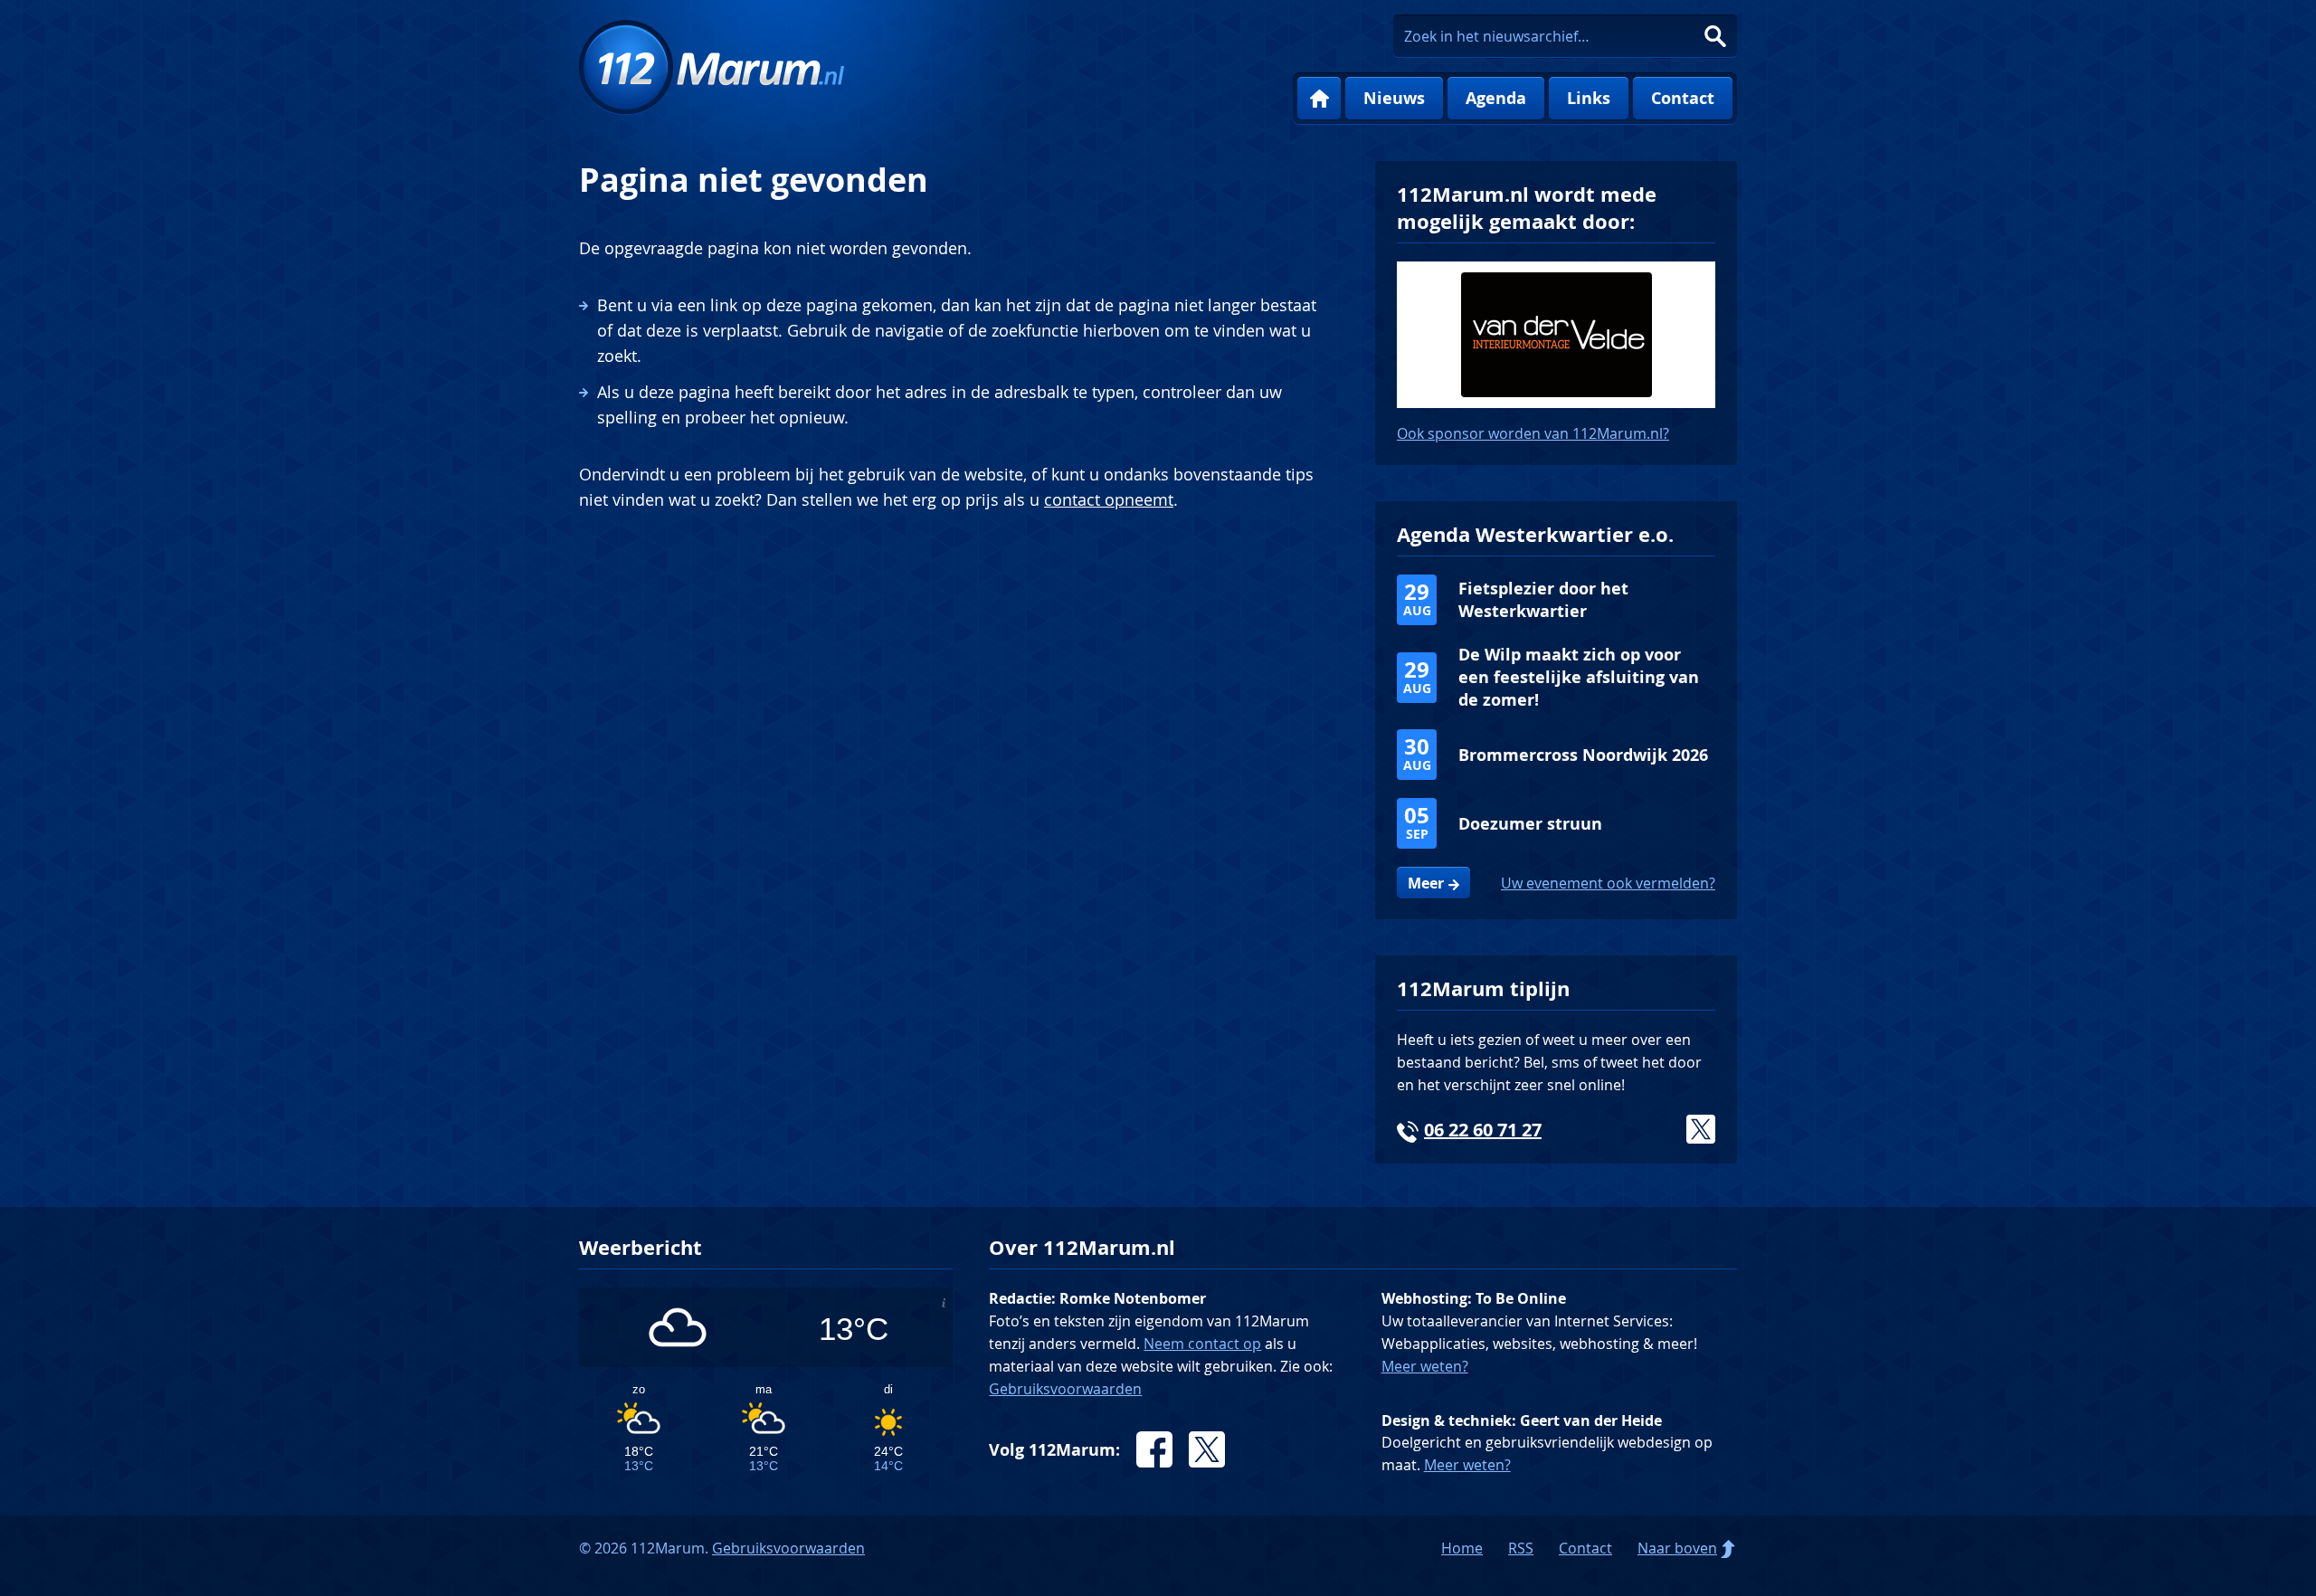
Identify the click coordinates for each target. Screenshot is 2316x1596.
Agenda (1496, 98)
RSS (1521, 1548)
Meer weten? (1425, 1366)
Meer (1426, 883)
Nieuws (1394, 98)
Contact (1683, 98)
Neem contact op (1202, 1344)
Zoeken (1715, 36)
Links (1589, 98)
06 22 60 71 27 (1483, 1130)
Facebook (1154, 1449)
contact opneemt (1109, 499)
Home (1319, 99)
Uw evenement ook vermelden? (1608, 883)
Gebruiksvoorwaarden (1065, 1389)
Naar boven (1677, 1548)
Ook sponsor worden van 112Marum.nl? (1533, 433)
